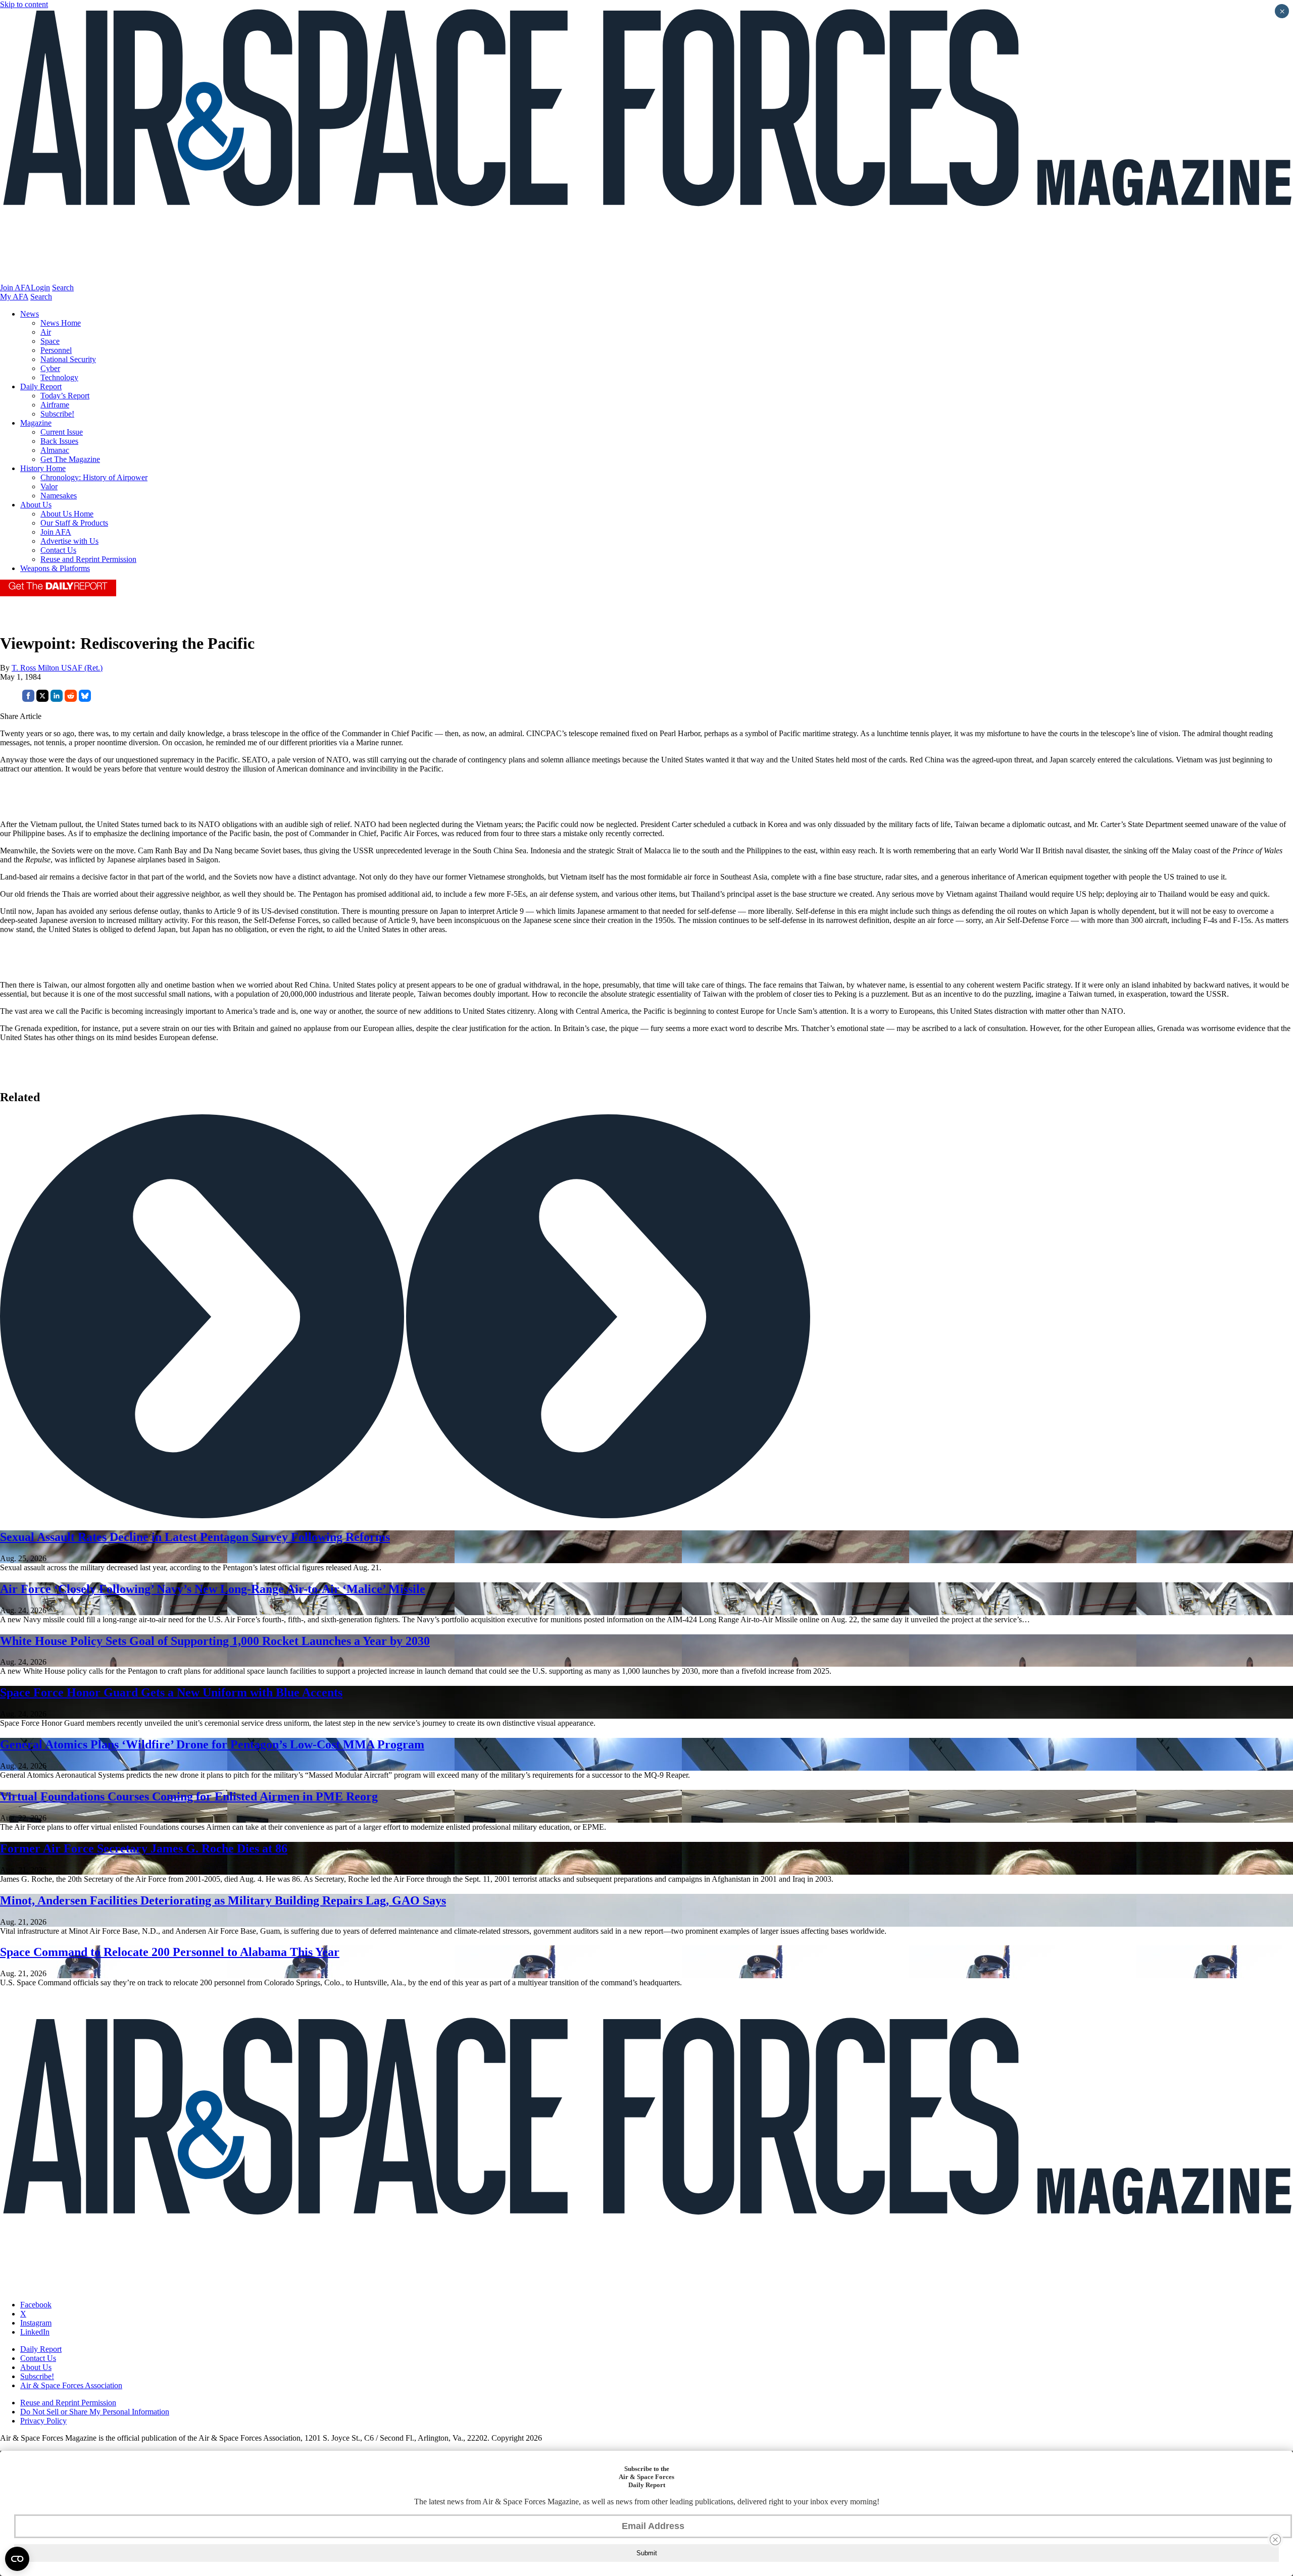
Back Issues (59, 441)
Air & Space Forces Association (71, 2385)
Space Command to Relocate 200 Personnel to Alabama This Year (170, 1952)
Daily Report (41, 387)
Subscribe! (57, 414)
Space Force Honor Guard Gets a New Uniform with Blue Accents (171, 1692)
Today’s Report (65, 396)
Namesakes (59, 496)
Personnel (56, 350)
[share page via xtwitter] (42, 699)
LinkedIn (35, 2332)
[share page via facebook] (28, 699)
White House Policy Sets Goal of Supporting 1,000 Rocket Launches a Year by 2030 (215, 1641)
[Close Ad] (1275, 2540)
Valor (49, 486)
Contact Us (58, 550)
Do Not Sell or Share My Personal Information (95, 2412)
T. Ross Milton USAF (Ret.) (57, 668)
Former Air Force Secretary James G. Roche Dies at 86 (144, 1848)
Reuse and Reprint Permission (88, 559)
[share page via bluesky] (85, 699)
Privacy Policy (43, 2421)
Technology (59, 377)
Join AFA (15, 288)
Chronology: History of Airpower (94, 477)
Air (46, 332)
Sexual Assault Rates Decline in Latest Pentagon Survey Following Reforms (195, 1537)
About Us (36, 505)
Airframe (55, 405)
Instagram (36, 2323)
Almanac (55, 450)
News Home (61, 323)
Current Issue (62, 432)
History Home (43, 468)
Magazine (36, 423)
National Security (68, 359)
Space (50, 341)
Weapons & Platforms (55, 568)
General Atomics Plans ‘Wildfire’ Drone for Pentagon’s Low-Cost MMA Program (212, 1744)
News (30, 314)
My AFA (14, 297)
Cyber (50, 368)
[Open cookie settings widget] (17, 2559)
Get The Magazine (70, 459)
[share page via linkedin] (57, 699)
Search (63, 288)
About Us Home (67, 514)
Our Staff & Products (74, 523)
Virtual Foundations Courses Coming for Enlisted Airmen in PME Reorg (189, 1796)
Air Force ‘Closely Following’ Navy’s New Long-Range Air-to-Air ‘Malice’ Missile (213, 1589)
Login (40, 288)
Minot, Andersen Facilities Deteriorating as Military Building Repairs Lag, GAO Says (223, 1900)
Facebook (36, 2305)
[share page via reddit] (71, 699)
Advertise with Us (69, 541)
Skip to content (24, 4)
